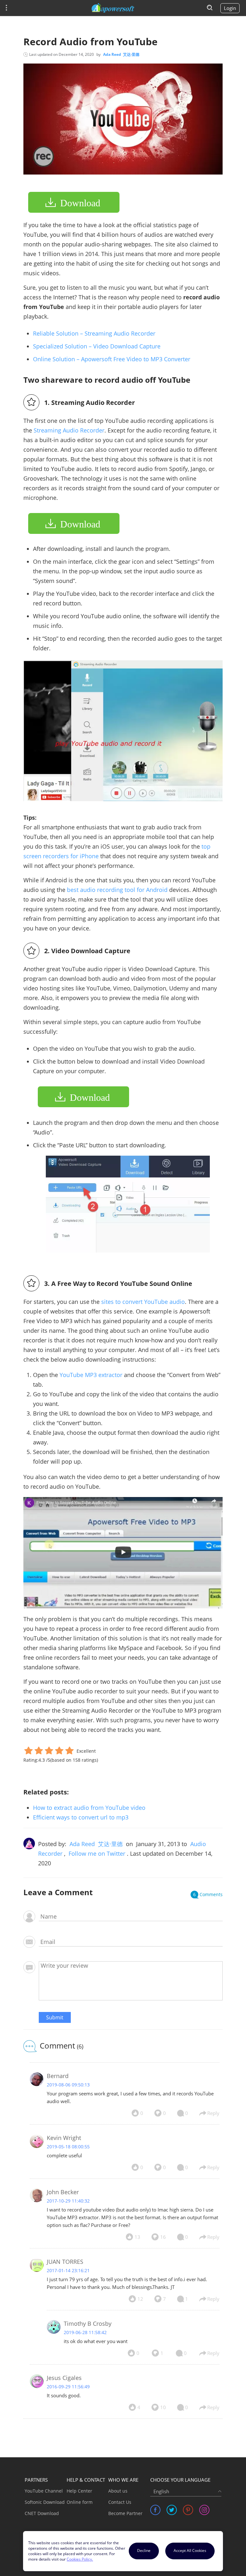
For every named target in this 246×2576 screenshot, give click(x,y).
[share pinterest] (188, 2510)
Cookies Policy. (80, 2559)
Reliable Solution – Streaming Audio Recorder (94, 333)
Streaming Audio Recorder (69, 430)
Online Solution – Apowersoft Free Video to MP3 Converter (112, 359)
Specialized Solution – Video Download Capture (97, 346)
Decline (144, 2550)
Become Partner (125, 2513)
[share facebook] (155, 2510)
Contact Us (120, 2502)
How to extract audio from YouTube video (89, 1808)
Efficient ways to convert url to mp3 (81, 1817)
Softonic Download (45, 2502)
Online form (80, 2502)
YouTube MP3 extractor (91, 1375)
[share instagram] (204, 2510)
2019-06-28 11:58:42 (85, 2332)
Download (80, 203)
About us (118, 2491)
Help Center (79, 2491)
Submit (55, 2017)
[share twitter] (172, 2510)
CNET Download (42, 2513)
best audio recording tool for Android (117, 890)
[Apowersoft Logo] (113, 8)
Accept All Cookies (190, 2550)
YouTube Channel (44, 2491)
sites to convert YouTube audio (143, 1302)
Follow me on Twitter (97, 1853)
